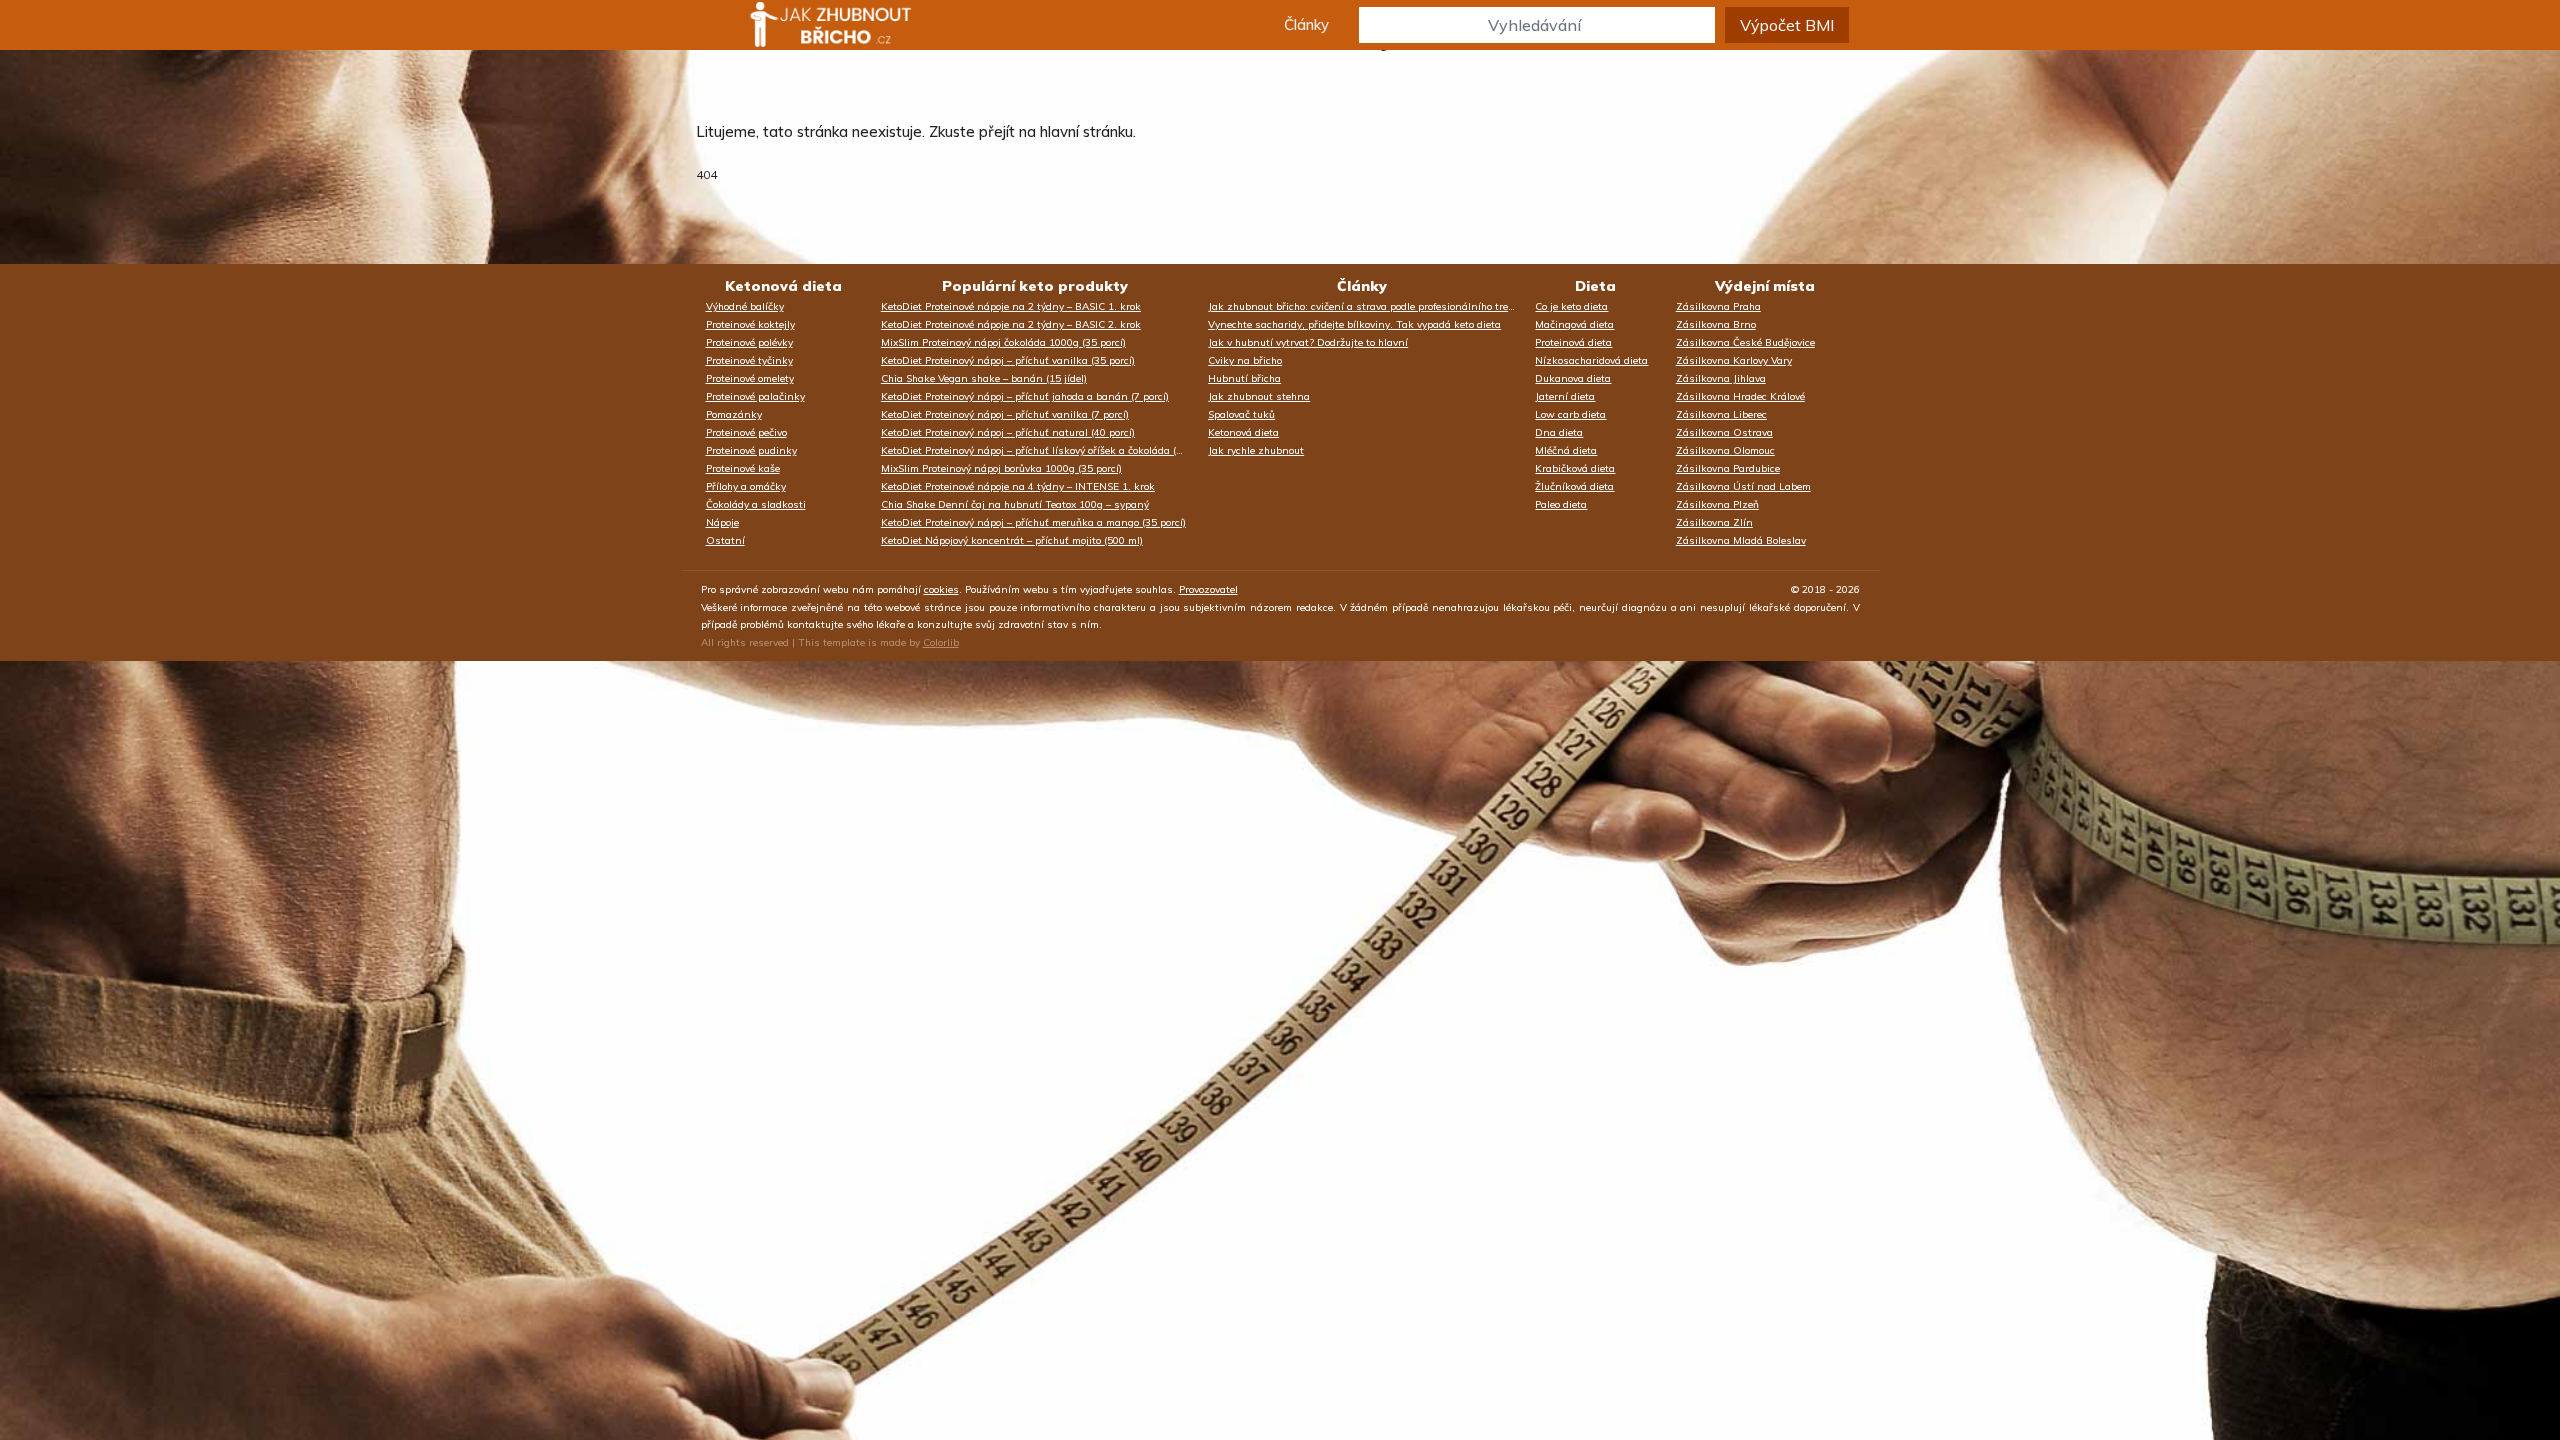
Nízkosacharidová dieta (1591, 360)
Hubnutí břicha (1244, 378)
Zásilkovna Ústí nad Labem (1743, 486)
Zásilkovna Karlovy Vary (1734, 360)
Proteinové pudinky (751, 450)
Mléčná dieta (1566, 450)
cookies (941, 589)
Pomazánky (734, 414)
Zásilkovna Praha (1718, 306)
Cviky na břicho (1245, 360)
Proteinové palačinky (755, 396)
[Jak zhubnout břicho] (812, 25)
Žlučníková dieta (1574, 486)
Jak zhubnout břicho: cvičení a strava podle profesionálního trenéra (1366, 306)
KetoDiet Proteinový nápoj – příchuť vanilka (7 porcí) (1005, 414)
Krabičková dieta (1575, 468)
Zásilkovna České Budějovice (1745, 342)
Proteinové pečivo (746, 432)
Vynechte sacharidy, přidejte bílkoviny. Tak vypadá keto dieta (1354, 324)
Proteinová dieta (1573, 342)
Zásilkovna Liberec (1721, 414)
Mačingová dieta (1574, 324)
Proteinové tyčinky (749, 360)
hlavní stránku (1086, 131)
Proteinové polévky (749, 342)
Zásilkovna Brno (1716, 324)
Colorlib (941, 642)
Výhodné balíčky (745, 306)
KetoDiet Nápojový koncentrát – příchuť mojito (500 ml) (1012, 540)
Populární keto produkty (1035, 286)
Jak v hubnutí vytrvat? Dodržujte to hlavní (1308, 342)
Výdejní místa (1765, 286)
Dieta (1595, 286)
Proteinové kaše (743, 468)
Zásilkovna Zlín (1714, 522)
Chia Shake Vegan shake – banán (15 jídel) (984, 378)
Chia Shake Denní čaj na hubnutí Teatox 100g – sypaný (1015, 504)
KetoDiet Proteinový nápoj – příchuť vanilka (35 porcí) (1008, 360)
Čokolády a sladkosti (756, 504)
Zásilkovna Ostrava (1724, 432)
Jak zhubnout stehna (1259, 396)
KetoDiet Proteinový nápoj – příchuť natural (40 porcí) (1008, 432)
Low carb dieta (1570, 414)
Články (1306, 24)
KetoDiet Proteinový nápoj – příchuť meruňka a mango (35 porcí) (1033, 522)
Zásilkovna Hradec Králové (1740, 396)
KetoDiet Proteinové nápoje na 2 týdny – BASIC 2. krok (1011, 324)
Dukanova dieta (1573, 378)
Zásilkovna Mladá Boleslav (1741, 540)
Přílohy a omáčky (746, 486)
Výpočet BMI (1787, 25)
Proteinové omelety (750, 378)
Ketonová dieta (783, 286)
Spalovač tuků (1241, 414)
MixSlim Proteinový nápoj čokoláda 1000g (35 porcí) (1003, 342)
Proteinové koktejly (750, 324)
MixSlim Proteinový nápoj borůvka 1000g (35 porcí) (1001, 468)
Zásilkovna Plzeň (1717, 504)
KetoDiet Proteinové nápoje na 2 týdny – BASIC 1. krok (1011, 306)
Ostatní (725, 540)
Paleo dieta (1561, 504)
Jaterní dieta (1565, 396)
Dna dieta (1559, 432)
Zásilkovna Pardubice (1728, 468)
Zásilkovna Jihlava (1721, 378)
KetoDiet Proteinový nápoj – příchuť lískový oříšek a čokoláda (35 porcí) (1039, 450)
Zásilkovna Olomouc (1725, 450)
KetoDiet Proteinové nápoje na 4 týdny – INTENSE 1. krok (1018, 486)
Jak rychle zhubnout (1256, 450)
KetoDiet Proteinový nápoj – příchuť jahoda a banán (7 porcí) (1025, 396)
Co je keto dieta (1571, 306)
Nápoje (722, 522)
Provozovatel (1208, 589)
